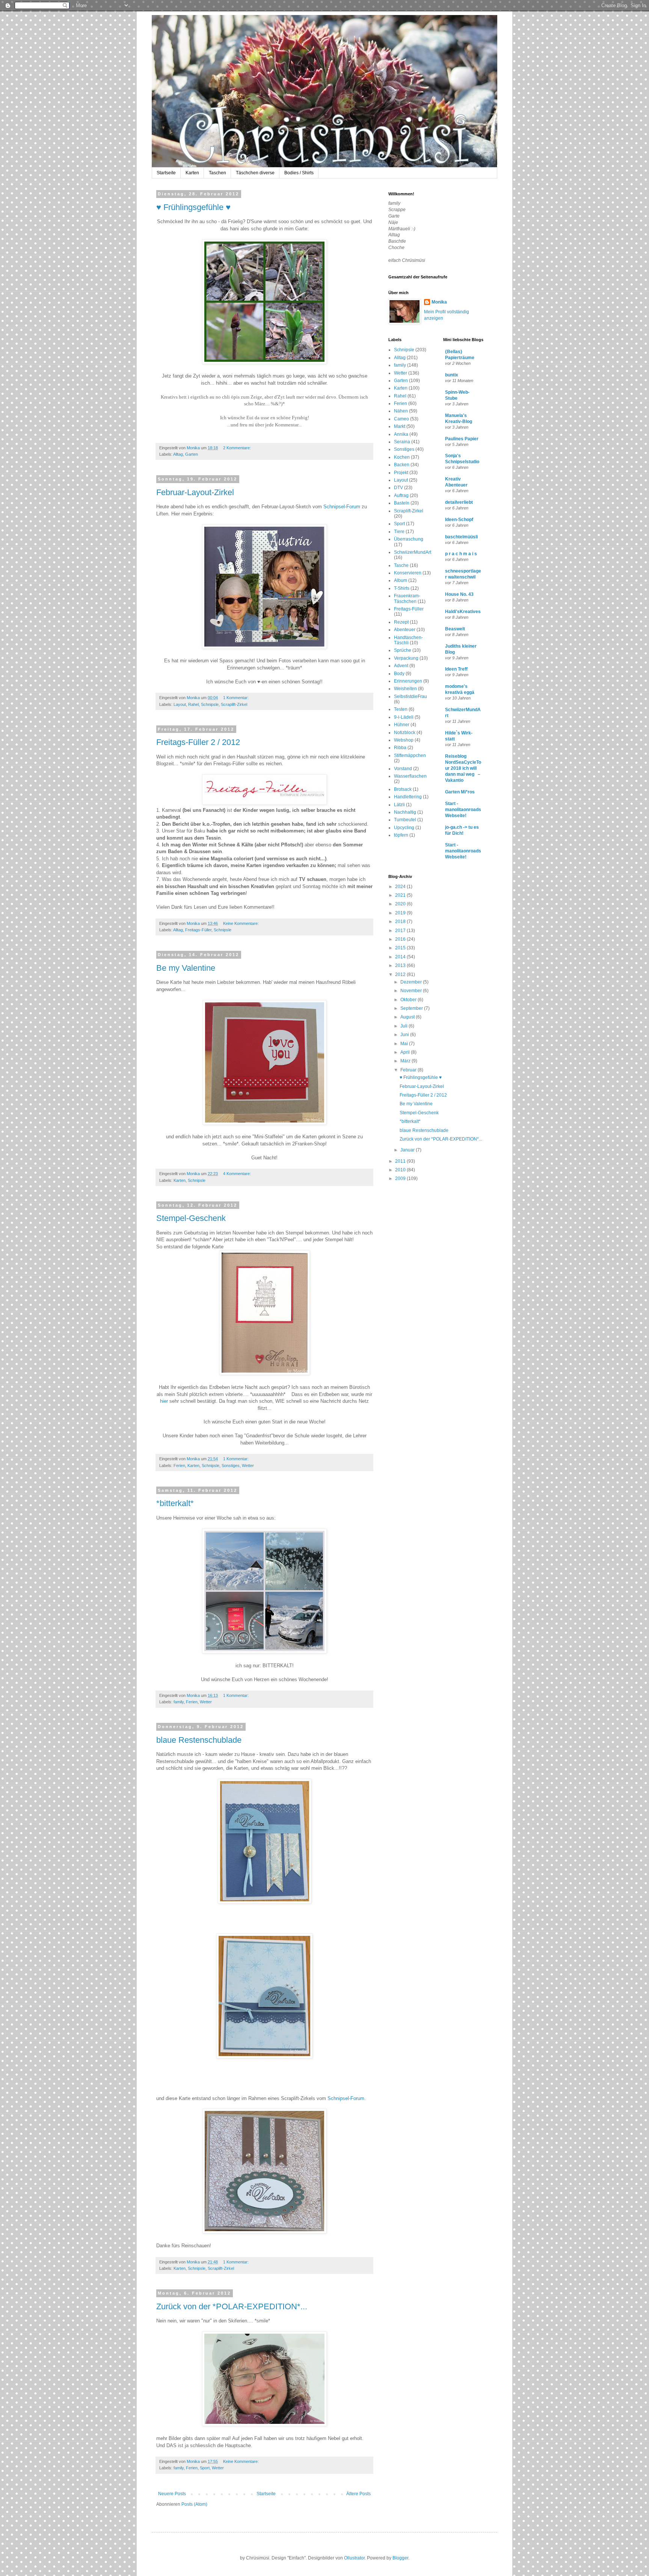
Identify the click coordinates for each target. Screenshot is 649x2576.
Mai (405, 1044)
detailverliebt (459, 502)
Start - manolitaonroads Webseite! (463, 810)
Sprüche (403, 650)
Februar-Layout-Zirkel (195, 492)
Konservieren (408, 573)
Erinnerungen (408, 681)
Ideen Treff (456, 669)
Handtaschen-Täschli (408, 640)
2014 (401, 957)
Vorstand (403, 769)
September (412, 1008)
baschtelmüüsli (461, 537)
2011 (401, 1161)
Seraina (402, 442)
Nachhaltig (405, 812)
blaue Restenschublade (199, 1740)
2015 (401, 948)
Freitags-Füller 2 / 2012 (198, 742)
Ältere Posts (358, 2494)
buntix (452, 375)
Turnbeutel (405, 820)
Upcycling (404, 828)
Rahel (193, 704)
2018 (401, 922)
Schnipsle (210, 704)
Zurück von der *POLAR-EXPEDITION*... (232, 2306)
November (412, 991)
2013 (401, 965)
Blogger (400, 2558)
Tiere (399, 532)
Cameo (401, 419)
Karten (192, 173)
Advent (401, 666)
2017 (401, 931)
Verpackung (406, 658)
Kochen (402, 457)
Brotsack (403, 789)
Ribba (400, 748)
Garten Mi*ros (460, 792)
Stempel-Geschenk (191, 1218)
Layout (180, 704)
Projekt (401, 473)
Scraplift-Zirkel (234, 704)
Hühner (402, 725)
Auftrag (401, 496)
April (406, 1052)
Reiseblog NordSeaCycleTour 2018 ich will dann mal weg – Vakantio (463, 768)
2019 (401, 913)
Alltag (178, 454)
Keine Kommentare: (241, 923)
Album (401, 580)
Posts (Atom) (194, 2504)
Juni (405, 1035)
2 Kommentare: (238, 448)
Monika (439, 302)
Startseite (166, 173)
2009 (401, 1178)
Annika (401, 434)
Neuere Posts (172, 2494)
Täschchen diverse (255, 173)
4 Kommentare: (238, 1174)
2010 (401, 1170)
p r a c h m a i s (461, 554)
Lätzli (399, 805)
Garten (192, 454)
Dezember (412, 982)
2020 (401, 904)
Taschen (217, 173)
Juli (404, 1026)
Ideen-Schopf (459, 520)
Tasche (401, 565)
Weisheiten (405, 689)
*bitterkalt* (175, 1503)
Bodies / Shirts (299, 173)
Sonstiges (231, 1466)
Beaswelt (455, 629)
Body (399, 674)
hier (164, 1401)
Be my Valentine (186, 968)
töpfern (401, 835)
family (179, 1702)
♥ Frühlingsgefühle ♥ (193, 207)
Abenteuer (405, 630)
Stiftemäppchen (410, 755)
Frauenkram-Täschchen (407, 598)
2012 (401, 974)
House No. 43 (459, 594)
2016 (401, 939)
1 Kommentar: (236, 698)
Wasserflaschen (410, 776)
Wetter (248, 1466)
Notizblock (405, 733)
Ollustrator (354, 2558)
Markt (400, 426)
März (406, 1061)
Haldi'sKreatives (463, 612)
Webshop (404, 740)
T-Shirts (402, 588)
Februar (409, 1070)
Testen (401, 709)
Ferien (179, 1466)
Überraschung (409, 539)
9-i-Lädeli (404, 717)
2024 (401, 887)
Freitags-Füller (198, 930)
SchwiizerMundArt (413, 552)
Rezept (401, 622)
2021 (401, 895)
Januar (408, 1150)
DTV (398, 488)
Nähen (401, 411)
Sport (205, 2468)
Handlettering (408, 797)
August (408, 1017)
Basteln (402, 503)
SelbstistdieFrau (411, 697)
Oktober (409, 1000)
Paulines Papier (462, 439)
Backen (402, 465)
